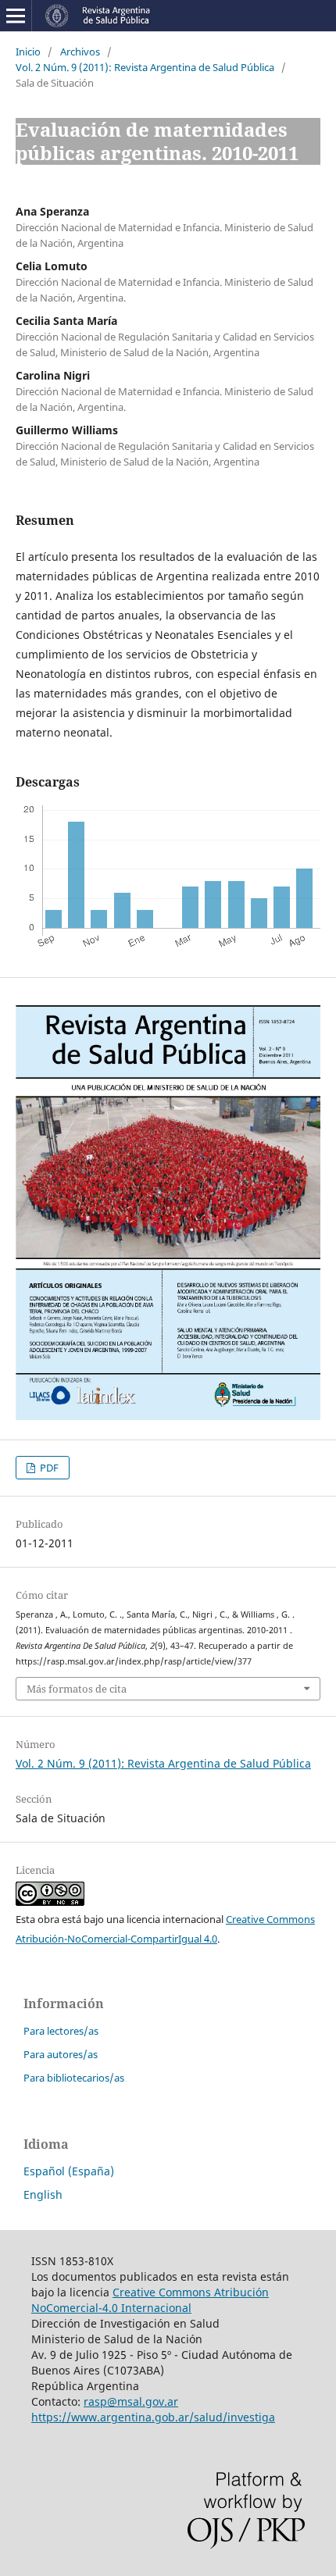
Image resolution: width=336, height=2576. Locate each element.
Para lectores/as (61, 2031)
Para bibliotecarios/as (74, 2078)
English (43, 2194)
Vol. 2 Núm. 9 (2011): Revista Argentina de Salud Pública (145, 67)
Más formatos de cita (77, 1689)
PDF (48, 1468)
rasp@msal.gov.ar (131, 2401)
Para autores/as (61, 2054)
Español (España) (69, 2171)
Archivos (80, 52)
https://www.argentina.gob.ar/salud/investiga (153, 2417)
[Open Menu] (16, 16)
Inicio (28, 52)
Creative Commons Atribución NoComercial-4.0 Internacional (150, 2300)
